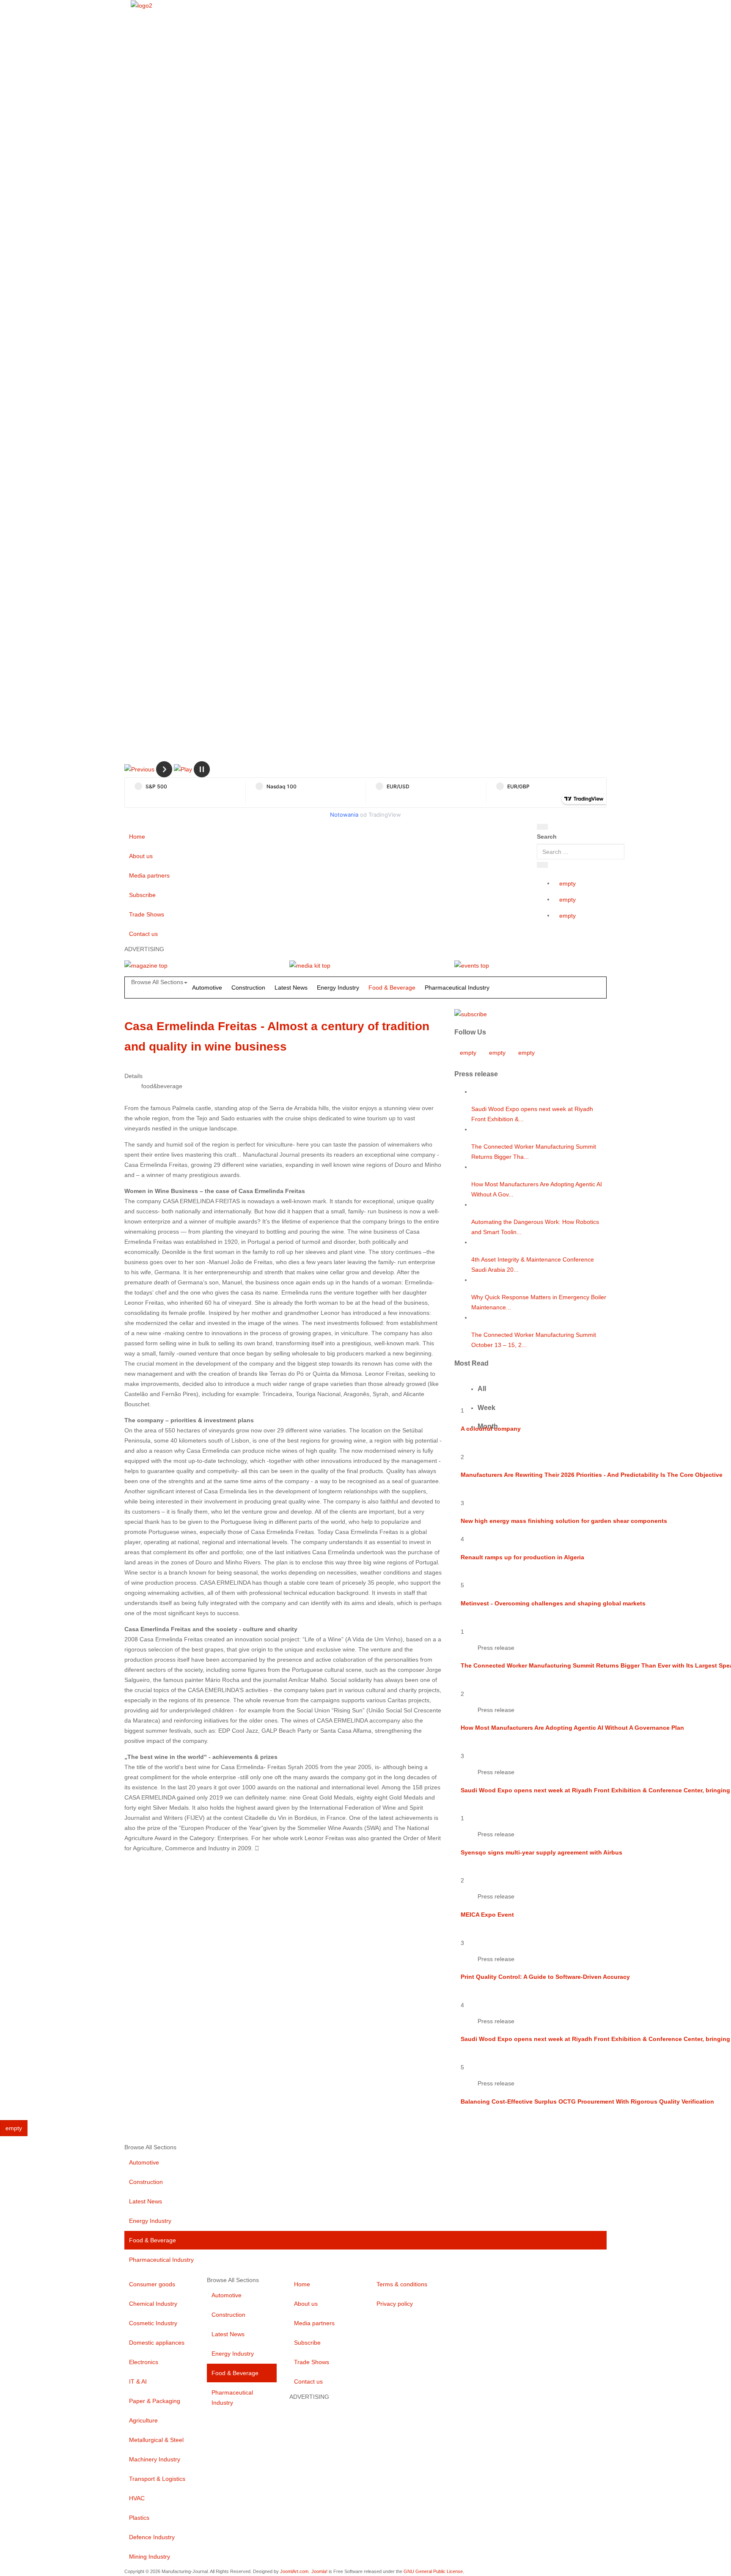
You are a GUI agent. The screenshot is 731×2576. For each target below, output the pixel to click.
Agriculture (143, 2420)
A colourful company (491, 1429)
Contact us (143, 934)
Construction (248, 988)
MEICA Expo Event (487, 1915)
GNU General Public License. (434, 2571)
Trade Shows (147, 914)
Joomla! (319, 2571)
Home (137, 837)
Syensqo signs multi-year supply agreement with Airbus (541, 1852)
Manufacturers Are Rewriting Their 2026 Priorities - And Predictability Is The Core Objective (592, 1475)
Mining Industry (150, 2557)
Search (547, 837)
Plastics (139, 2518)
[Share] (542, 865)
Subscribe (142, 895)
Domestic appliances (157, 2343)
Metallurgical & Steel (156, 2440)
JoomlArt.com (294, 2571)
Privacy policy (395, 2304)
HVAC (137, 2498)
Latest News (291, 988)
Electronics (144, 2362)
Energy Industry (338, 988)
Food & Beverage (392, 988)
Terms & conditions (402, 2284)
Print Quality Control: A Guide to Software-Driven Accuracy (545, 1977)
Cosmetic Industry (153, 2323)
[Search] (542, 827)
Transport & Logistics (157, 2479)
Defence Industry (152, 2537)
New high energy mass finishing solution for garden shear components (564, 1521)
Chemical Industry (153, 2304)
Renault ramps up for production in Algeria (522, 1557)
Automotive (207, 988)
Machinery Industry (155, 2459)
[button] (139, 769)
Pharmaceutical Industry (457, 988)
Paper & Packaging (155, 2401)
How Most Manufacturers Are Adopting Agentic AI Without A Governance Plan (572, 1728)
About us (141, 856)
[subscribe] (471, 1013)
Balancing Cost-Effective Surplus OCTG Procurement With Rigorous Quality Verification (587, 2101)
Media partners (149, 875)
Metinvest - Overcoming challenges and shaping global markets (553, 1603)
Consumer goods (152, 2284)
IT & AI (138, 2381)
